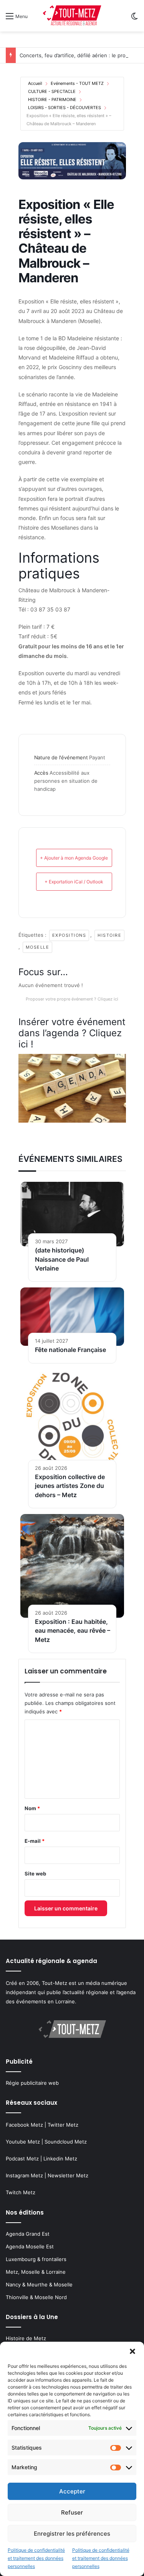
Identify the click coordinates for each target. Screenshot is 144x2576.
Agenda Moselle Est (30, 2246)
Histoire (109, 935)
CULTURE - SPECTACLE (52, 91)
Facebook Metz (24, 2125)
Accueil (35, 83)
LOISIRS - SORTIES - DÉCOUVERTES (65, 108)
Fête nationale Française (70, 1350)
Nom (32, 1808)
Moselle (38, 947)
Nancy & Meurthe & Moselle (39, 2284)
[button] (132, 2351)
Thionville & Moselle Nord (36, 2297)
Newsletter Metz (68, 2175)
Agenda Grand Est (28, 2234)
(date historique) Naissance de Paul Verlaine (62, 1259)
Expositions (69, 935)
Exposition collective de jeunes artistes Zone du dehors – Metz (70, 1486)
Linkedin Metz (60, 2159)
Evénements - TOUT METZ (77, 83)
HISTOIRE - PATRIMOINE (52, 99)
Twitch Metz (21, 2192)
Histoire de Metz (26, 2338)
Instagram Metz (24, 2175)
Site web (35, 1874)
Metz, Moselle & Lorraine (36, 2272)
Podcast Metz (22, 2159)
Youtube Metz (23, 2142)
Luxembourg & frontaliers (36, 2259)
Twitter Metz (63, 2125)
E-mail (35, 1841)
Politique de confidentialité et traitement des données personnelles (36, 2558)
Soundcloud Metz (66, 2142)
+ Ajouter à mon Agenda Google (74, 858)
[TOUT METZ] (72, 16)
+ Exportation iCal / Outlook (74, 882)
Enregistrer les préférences (72, 2534)
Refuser (72, 2512)
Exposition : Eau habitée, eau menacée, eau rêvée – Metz (73, 1631)
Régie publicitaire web (32, 2083)
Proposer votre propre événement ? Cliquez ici (72, 999)
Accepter (72, 2491)
